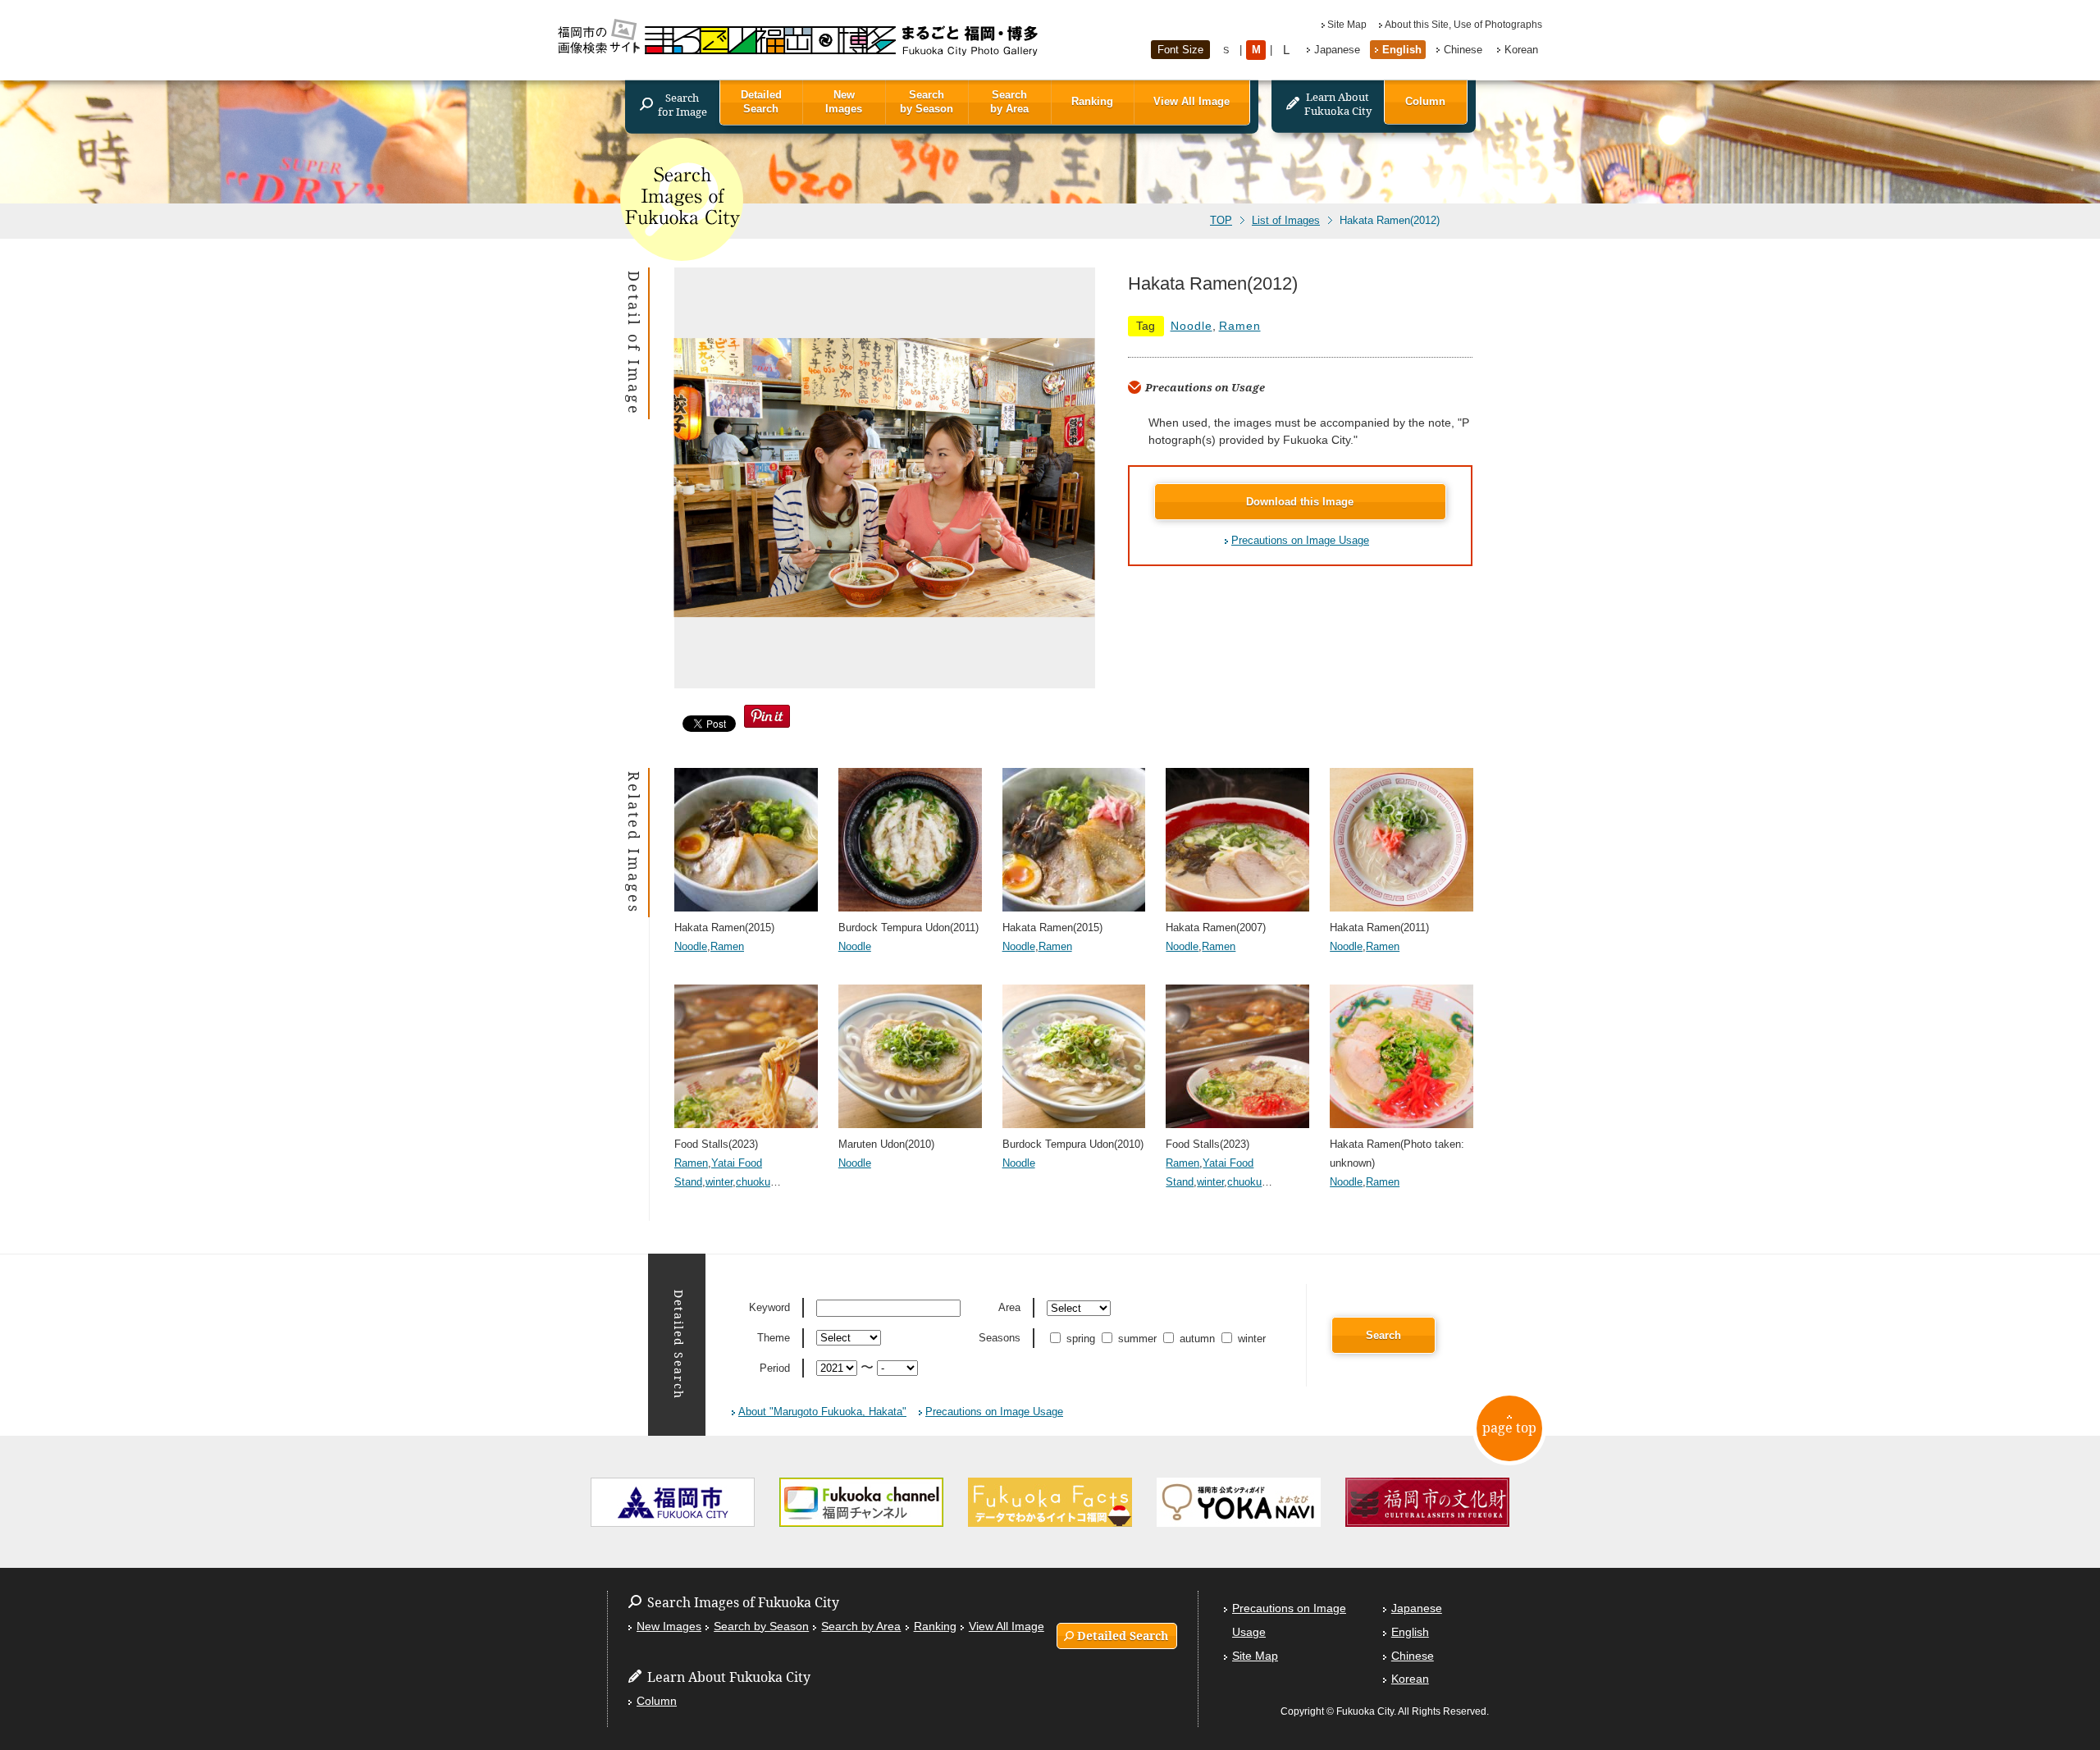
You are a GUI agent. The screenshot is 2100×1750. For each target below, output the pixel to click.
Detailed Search (761, 102)
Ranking (1092, 101)
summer (1137, 1339)
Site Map (1347, 25)
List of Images (1286, 221)
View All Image (1192, 101)
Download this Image (1300, 502)
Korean (1521, 50)
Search (1383, 1335)
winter (719, 1182)
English (1402, 50)
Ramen (1240, 326)
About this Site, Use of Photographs (1463, 25)
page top (1509, 1428)
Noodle (1192, 326)
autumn (1197, 1339)
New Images (844, 102)
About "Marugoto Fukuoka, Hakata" (822, 1412)
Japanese (1337, 50)
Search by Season (927, 102)
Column (1425, 101)
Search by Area (1009, 102)
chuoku (753, 1182)
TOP (1221, 221)
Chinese (1463, 50)
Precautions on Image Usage (1300, 540)
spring (1081, 1339)
